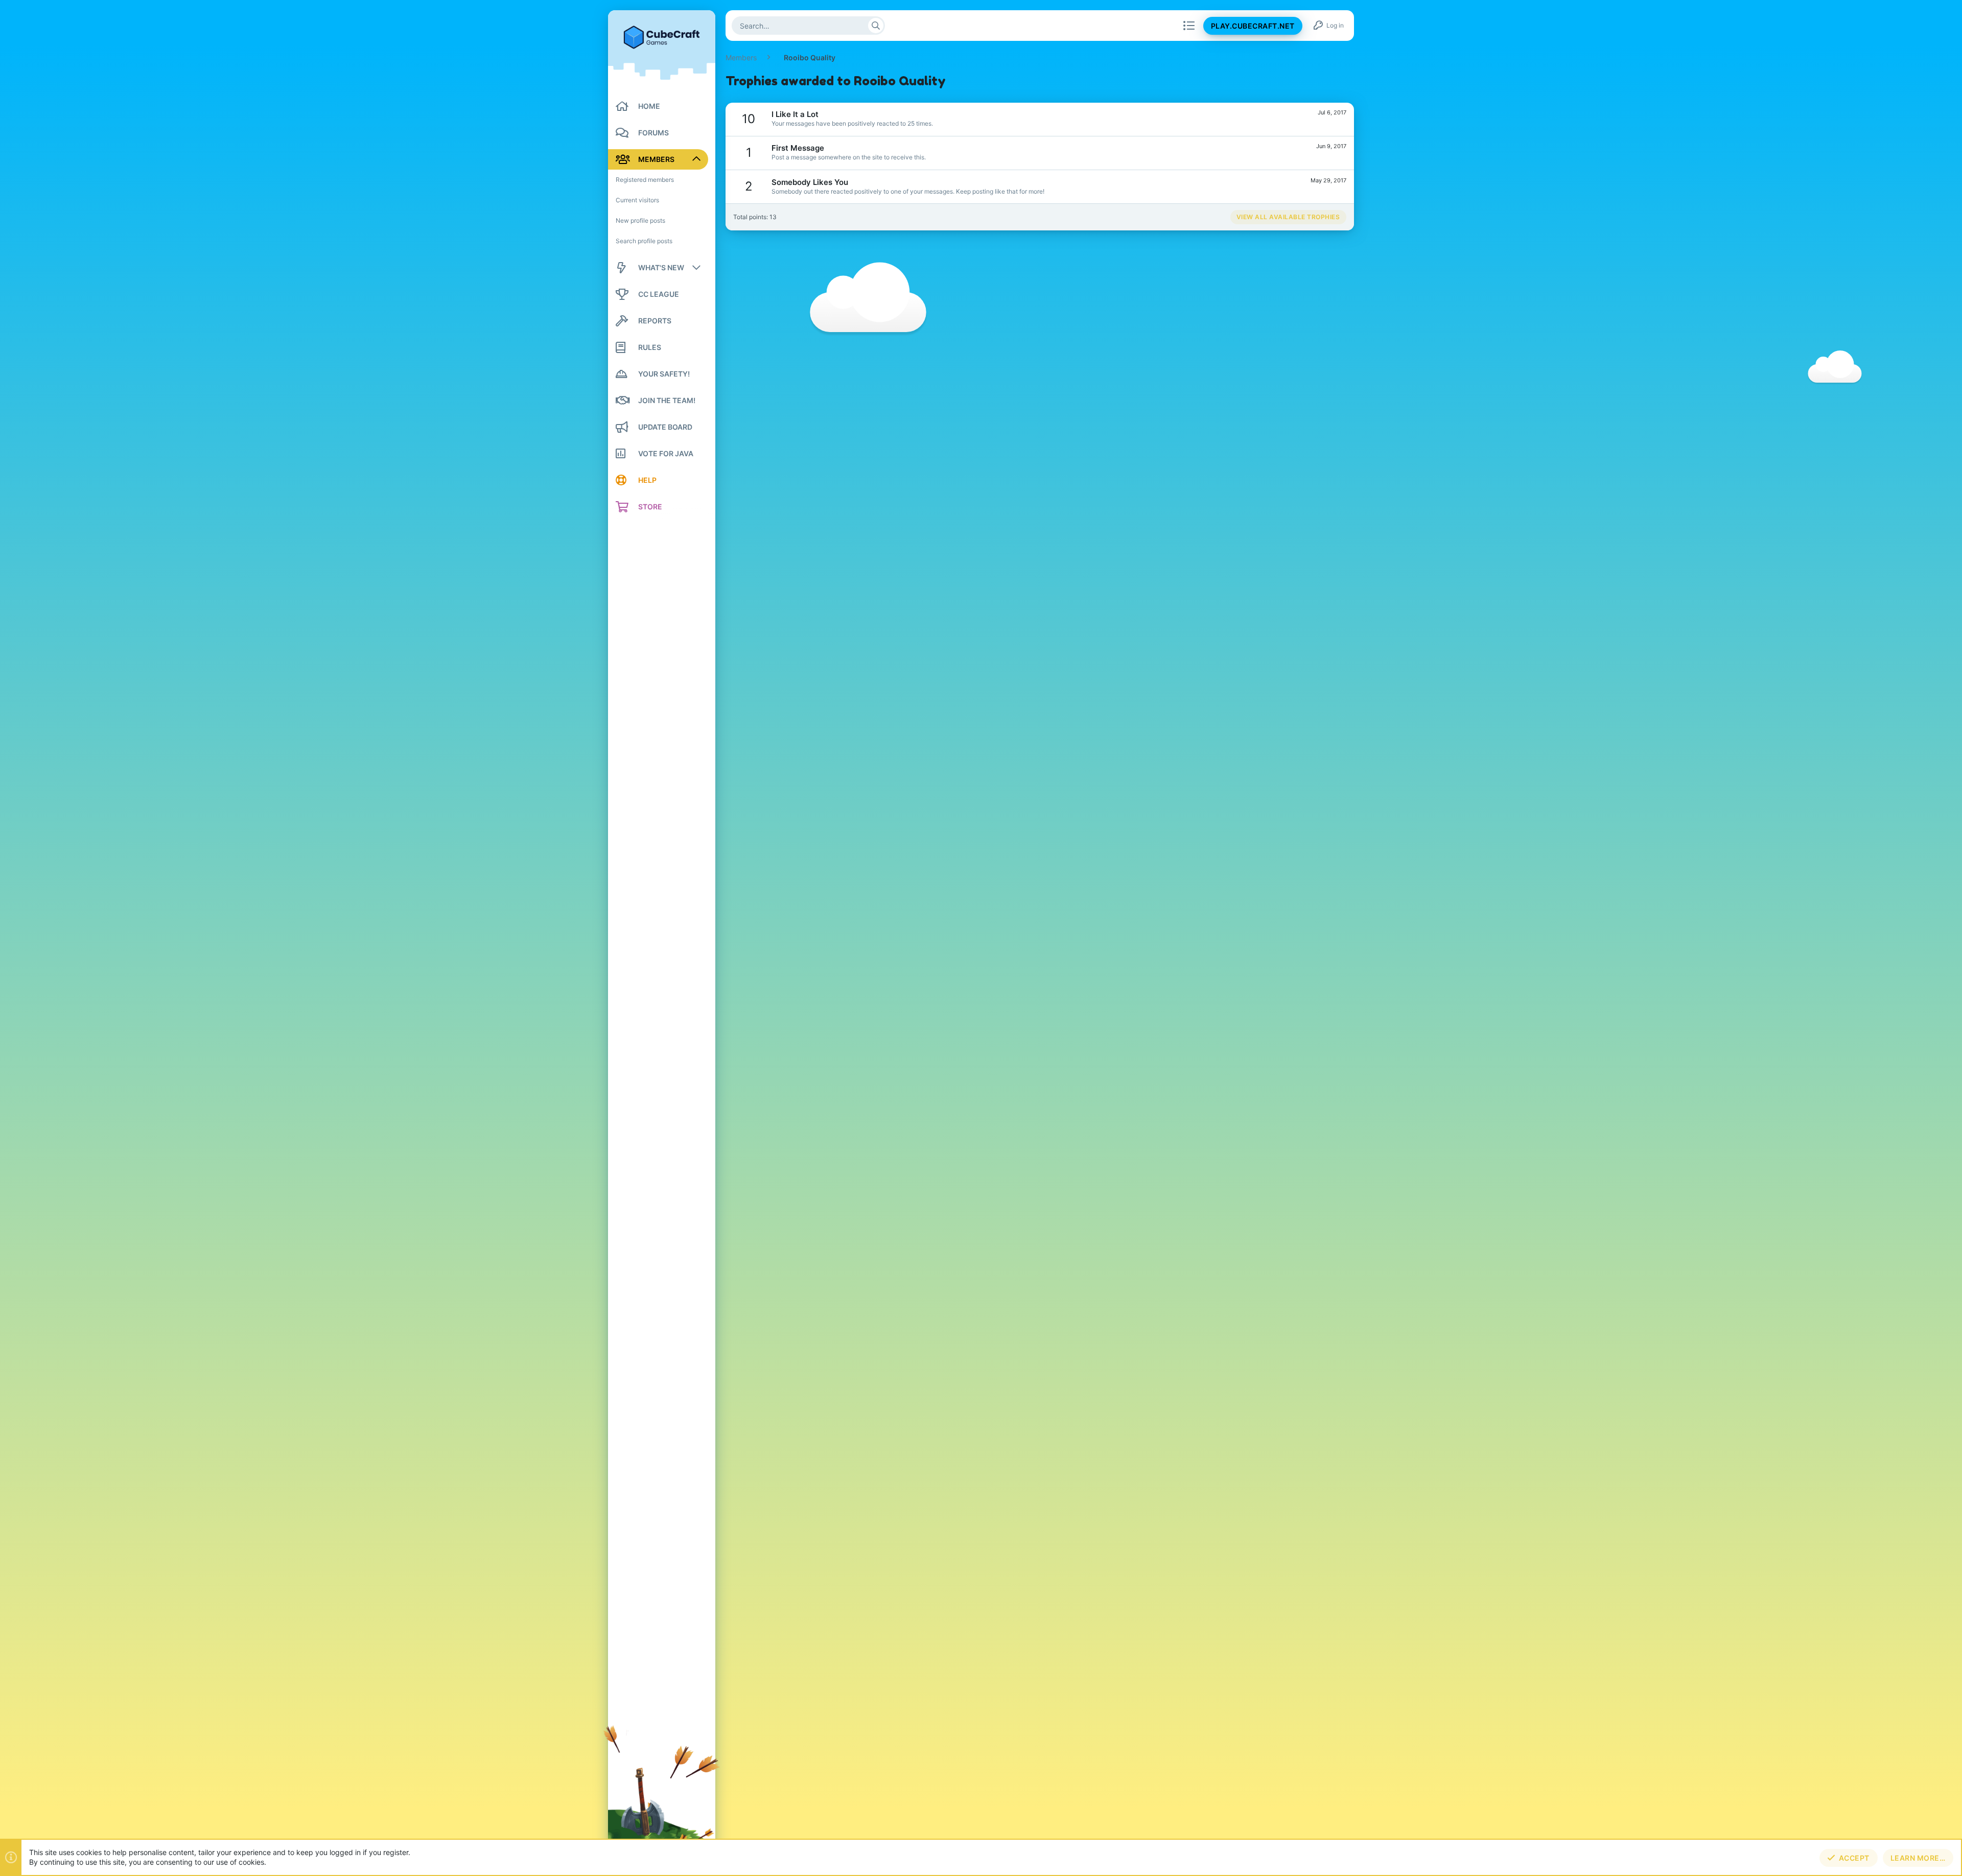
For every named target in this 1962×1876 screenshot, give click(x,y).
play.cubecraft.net (1253, 26)
